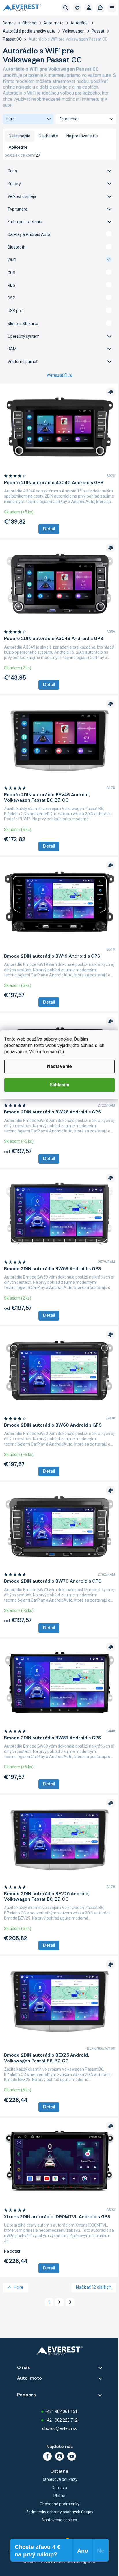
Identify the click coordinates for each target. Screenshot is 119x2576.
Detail (49, 529)
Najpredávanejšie (82, 136)
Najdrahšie (48, 136)
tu (62, 1052)
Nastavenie (59, 1066)
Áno (59, 234)
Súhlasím (59, 1085)
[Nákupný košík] (100, 8)
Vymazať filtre (59, 375)
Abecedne (18, 147)
